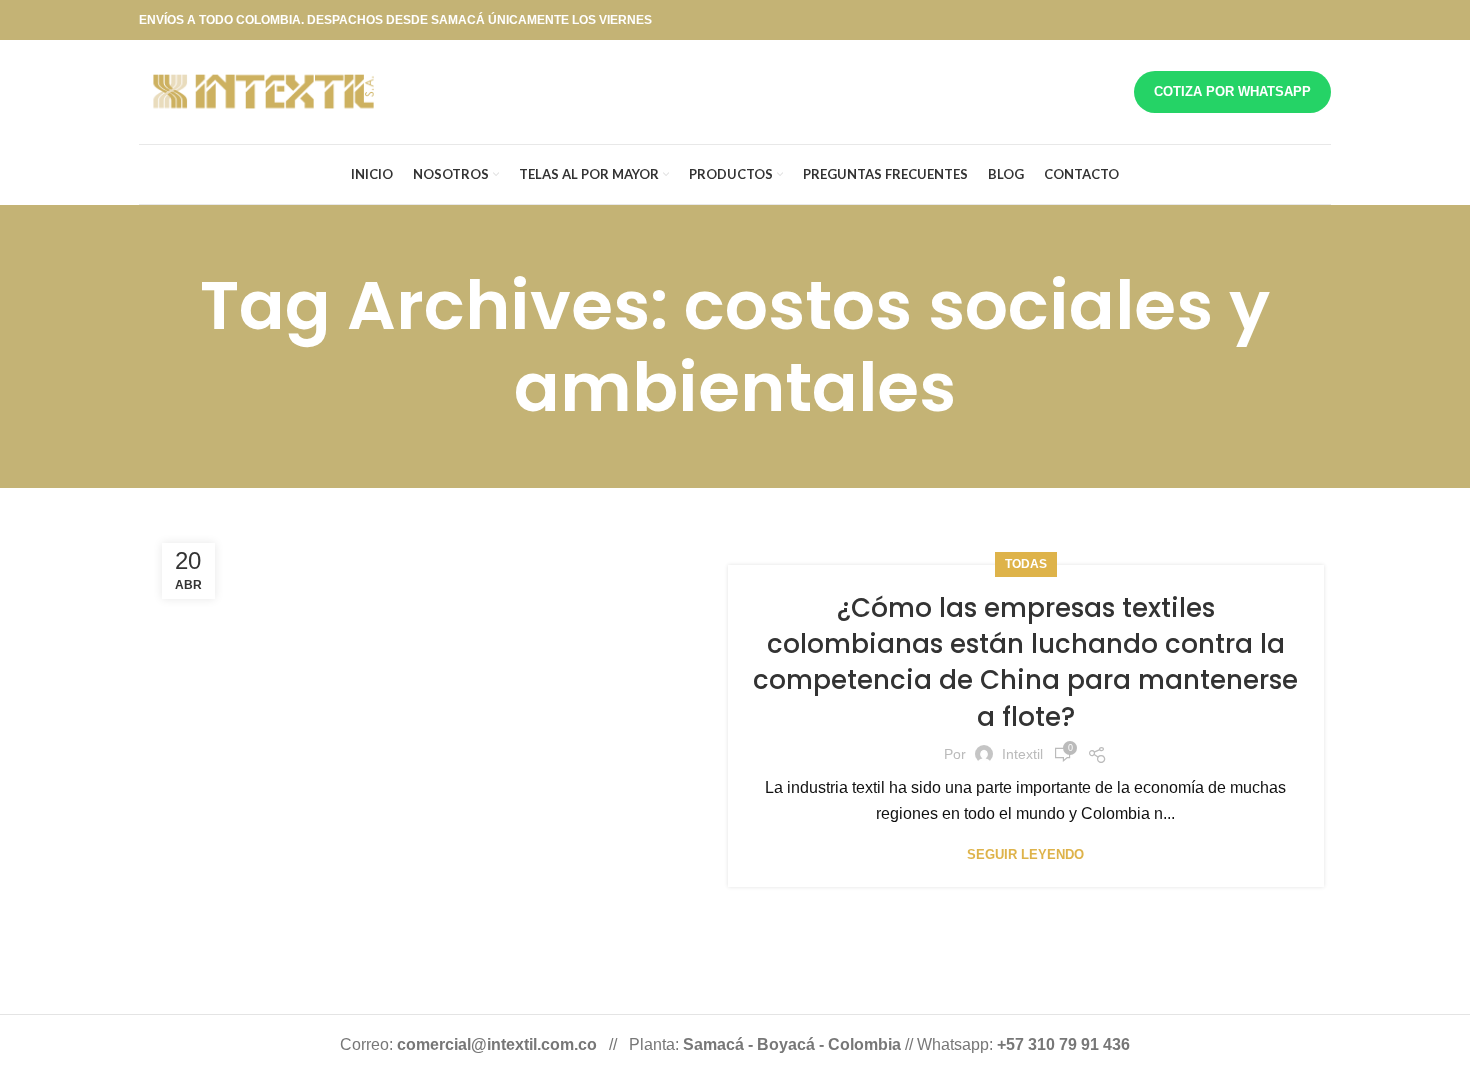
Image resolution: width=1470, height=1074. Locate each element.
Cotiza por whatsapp (1232, 91)
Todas (1026, 564)
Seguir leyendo (1025, 854)
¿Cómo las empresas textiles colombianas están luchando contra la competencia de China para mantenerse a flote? (1025, 662)
